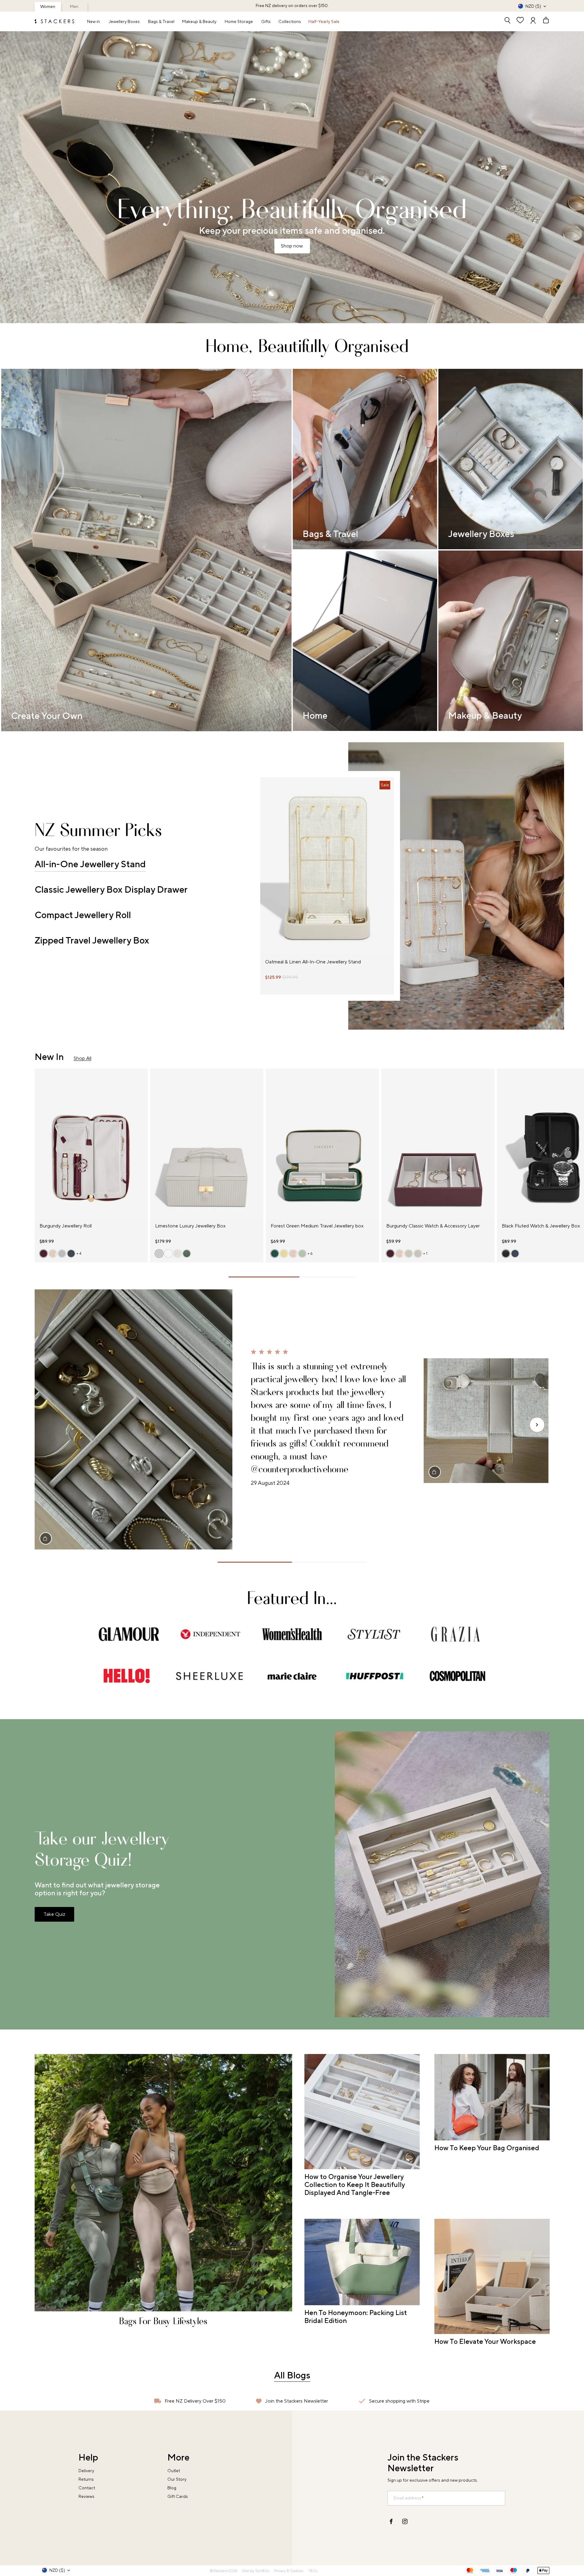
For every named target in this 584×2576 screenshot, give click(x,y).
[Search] (507, 21)
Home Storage (239, 22)
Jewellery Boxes (124, 22)
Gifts (266, 22)
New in (94, 22)
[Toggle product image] (265, 870)
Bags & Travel (161, 22)
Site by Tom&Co (256, 2571)
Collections (290, 22)
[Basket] (543, 21)
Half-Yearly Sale (324, 22)
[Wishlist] (520, 21)
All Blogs (292, 2376)
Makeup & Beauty (199, 22)
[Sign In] (533, 21)
